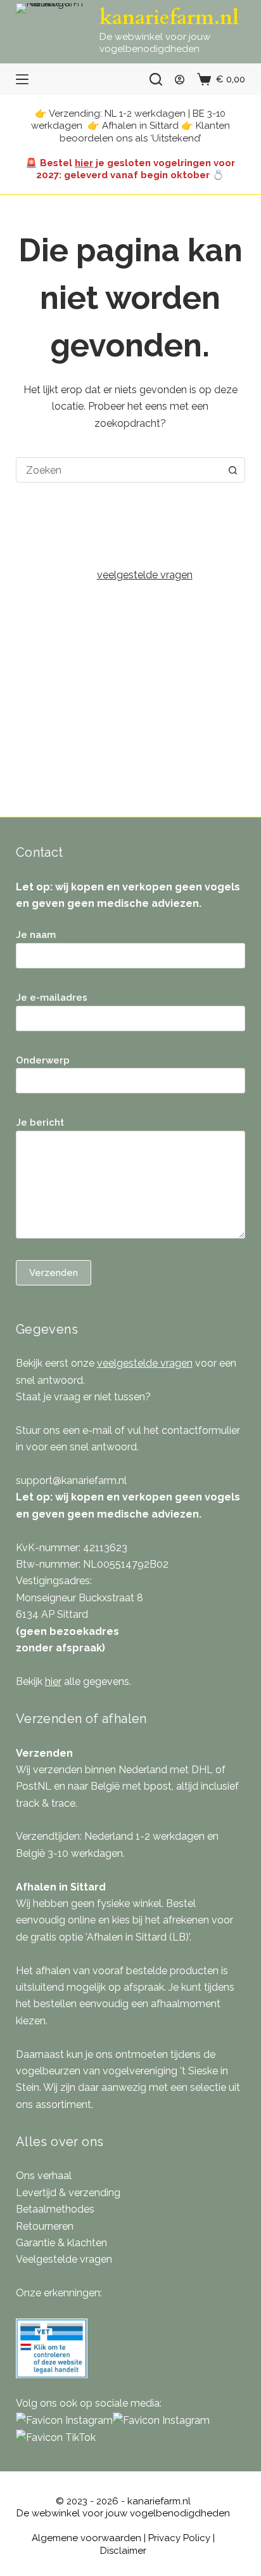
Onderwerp (43, 1060)
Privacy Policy (179, 2538)
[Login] (180, 80)
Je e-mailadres (52, 998)
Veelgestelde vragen (64, 2259)
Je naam (36, 935)
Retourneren (45, 2226)
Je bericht (40, 1122)
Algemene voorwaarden (86, 2538)
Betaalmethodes (55, 2209)
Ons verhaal (44, 2176)
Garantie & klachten (61, 2243)
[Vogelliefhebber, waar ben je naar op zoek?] (156, 79)
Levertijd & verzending (68, 2193)
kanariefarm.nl (169, 18)
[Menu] (22, 79)
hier (84, 163)
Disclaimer (123, 2551)
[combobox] (119, 470)
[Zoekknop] (232, 470)
